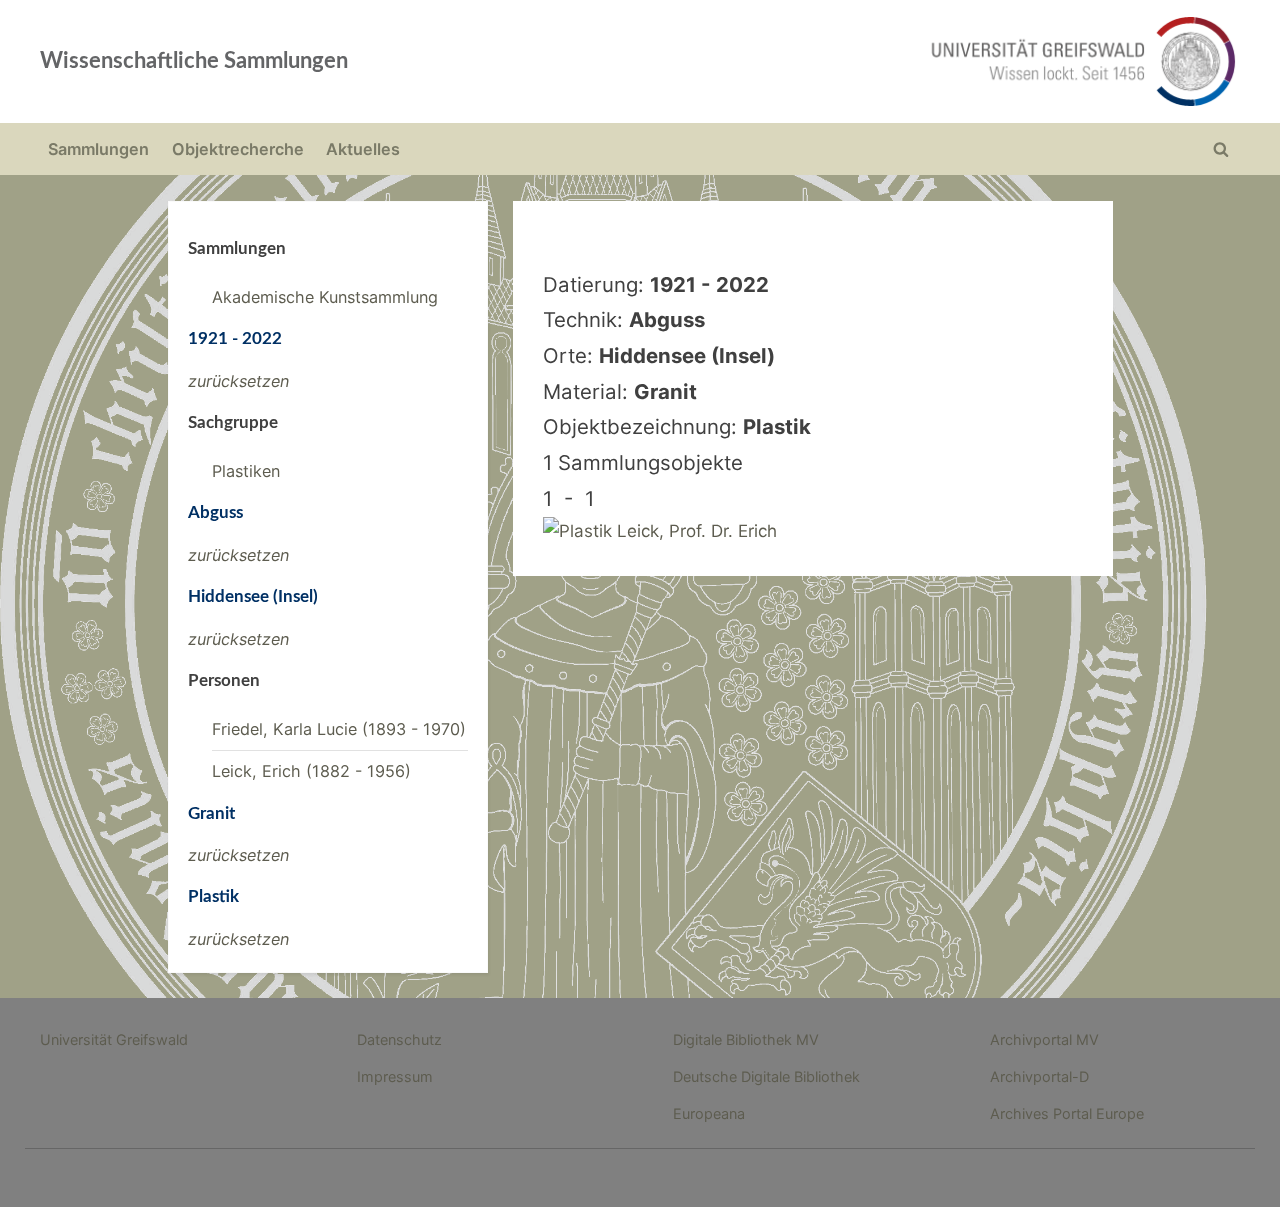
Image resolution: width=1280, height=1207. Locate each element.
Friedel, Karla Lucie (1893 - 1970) (339, 729)
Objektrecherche (238, 149)
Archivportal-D (1039, 1076)
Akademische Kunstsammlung (325, 297)
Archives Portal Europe (1067, 1113)
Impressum (395, 1076)
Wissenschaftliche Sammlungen (194, 61)
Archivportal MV (1044, 1039)
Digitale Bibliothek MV (746, 1039)
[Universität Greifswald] (880, 61)
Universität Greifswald (114, 1039)
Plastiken (246, 471)
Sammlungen (98, 149)
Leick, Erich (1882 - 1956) (311, 771)
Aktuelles (363, 149)
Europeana (709, 1113)
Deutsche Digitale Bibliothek (766, 1076)
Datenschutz (399, 1039)
